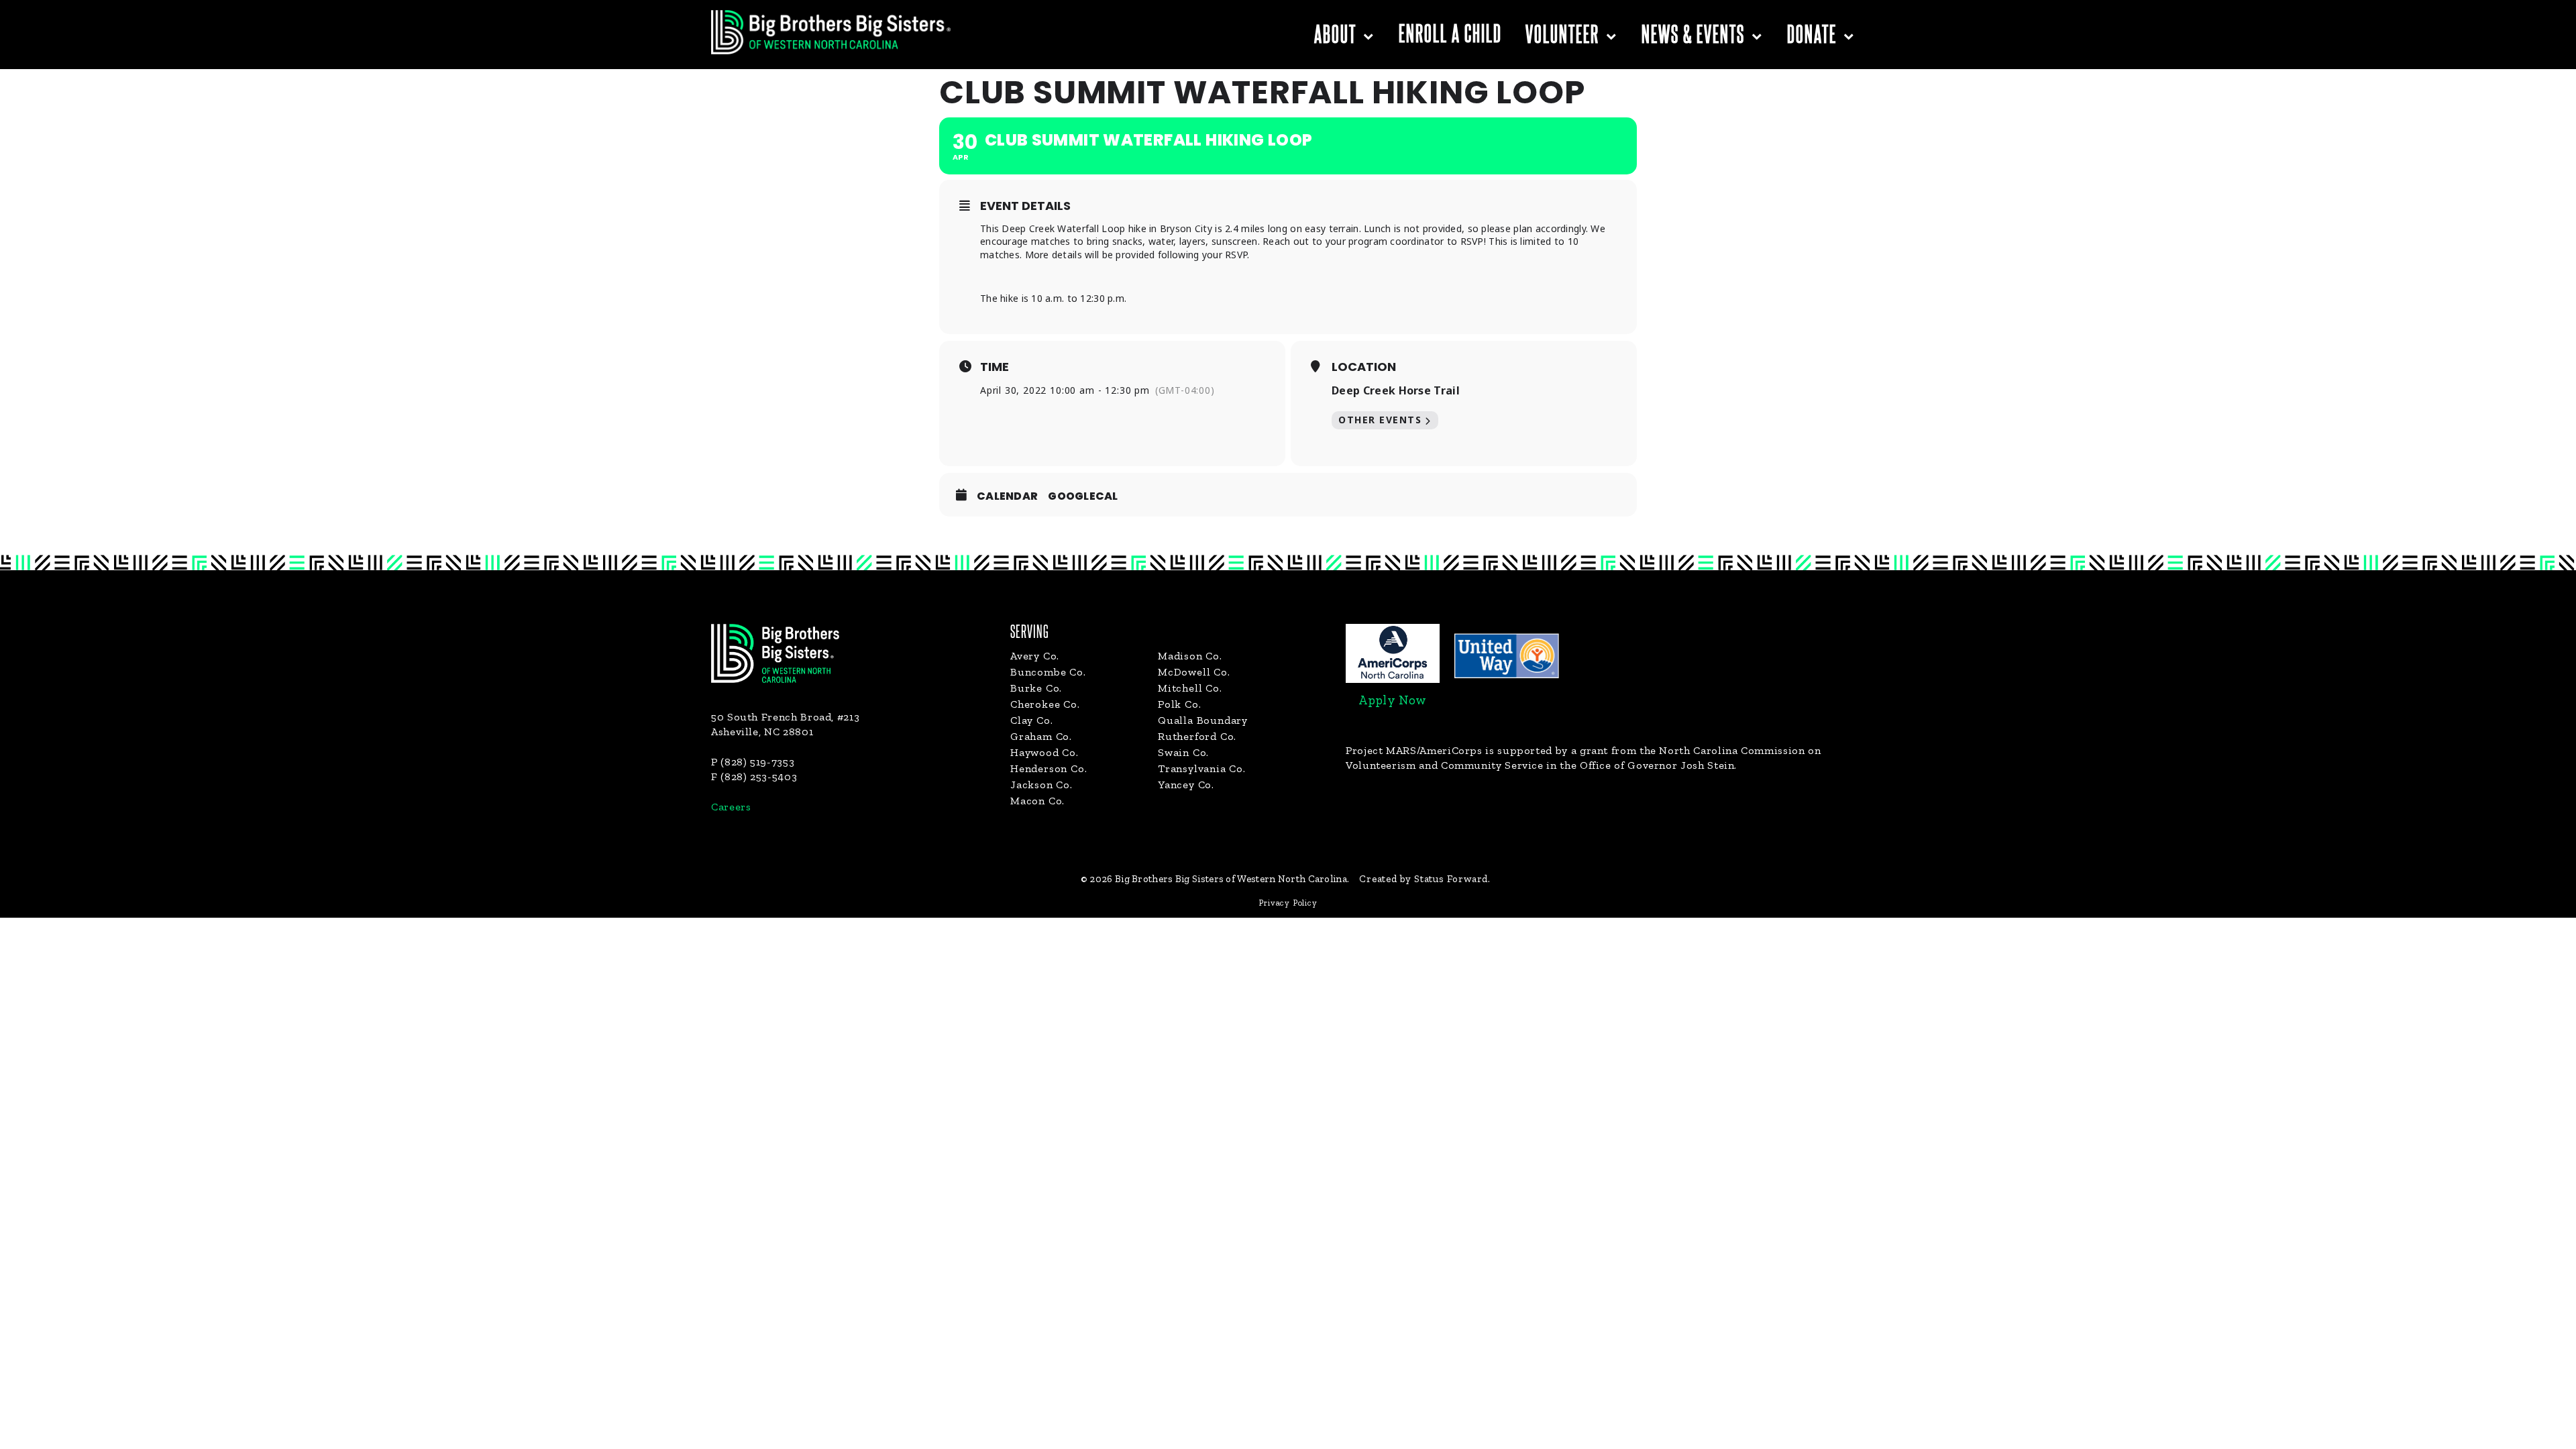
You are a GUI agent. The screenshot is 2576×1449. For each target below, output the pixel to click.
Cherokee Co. (1045, 704)
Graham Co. (1041, 736)
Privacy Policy (1288, 903)
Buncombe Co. (1048, 672)
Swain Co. (1183, 752)
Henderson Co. (1049, 768)
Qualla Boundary (1203, 720)
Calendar (1007, 496)
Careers (731, 807)
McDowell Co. (1194, 672)
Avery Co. (1035, 656)
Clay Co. (1031, 720)
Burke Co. (1036, 688)
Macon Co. (1037, 801)
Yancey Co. (1186, 785)
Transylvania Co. (1202, 768)
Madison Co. (1190, 656)
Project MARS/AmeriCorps (1414, 750)
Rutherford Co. (1197, 736)
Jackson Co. (1041, 785)
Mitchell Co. (1190, 688)
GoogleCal (1083, 496)
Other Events (1380, 420)
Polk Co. (1179, 704)
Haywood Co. (1044, 752)
